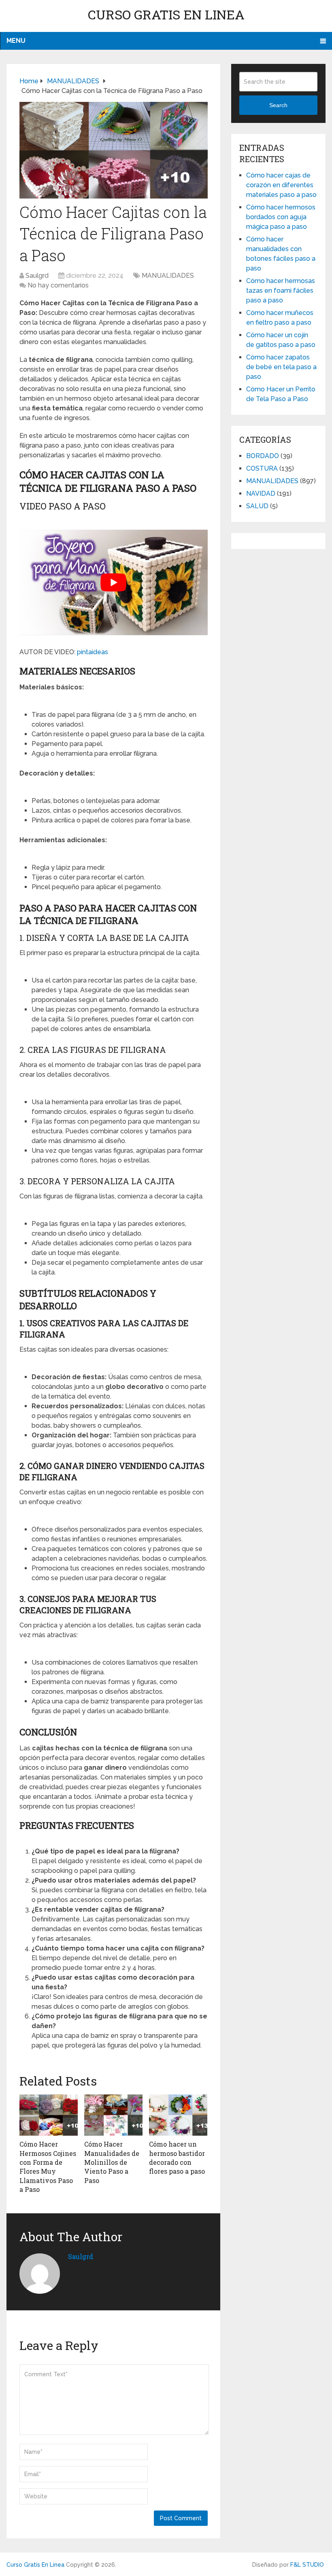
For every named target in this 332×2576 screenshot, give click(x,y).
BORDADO (263, 456)
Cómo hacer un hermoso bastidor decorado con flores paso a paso (177, 2158)
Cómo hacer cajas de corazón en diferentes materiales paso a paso (281, 185)
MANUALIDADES (168, 276)
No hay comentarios (58, 285)
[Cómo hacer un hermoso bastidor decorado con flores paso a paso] (178, 2115)
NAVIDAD (261, 493)
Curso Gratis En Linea (166, 14)
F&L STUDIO (307, 2565)
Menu (16, 41)
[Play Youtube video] (114, 582)
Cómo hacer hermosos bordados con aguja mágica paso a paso (281, 217)
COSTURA (262, 468)
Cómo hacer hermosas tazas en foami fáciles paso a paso (281, 291)
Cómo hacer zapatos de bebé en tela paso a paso (281, 367)
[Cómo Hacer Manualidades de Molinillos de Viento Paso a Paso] (113, 2115)
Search (278, 105)
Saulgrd (37, 276)
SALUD (257, 506)
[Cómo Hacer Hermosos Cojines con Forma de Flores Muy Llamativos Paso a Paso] (49, 2115)
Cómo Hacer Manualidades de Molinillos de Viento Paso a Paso (112, 2162)
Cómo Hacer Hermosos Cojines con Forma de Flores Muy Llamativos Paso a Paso (48, 2167)
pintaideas (93, 652)
